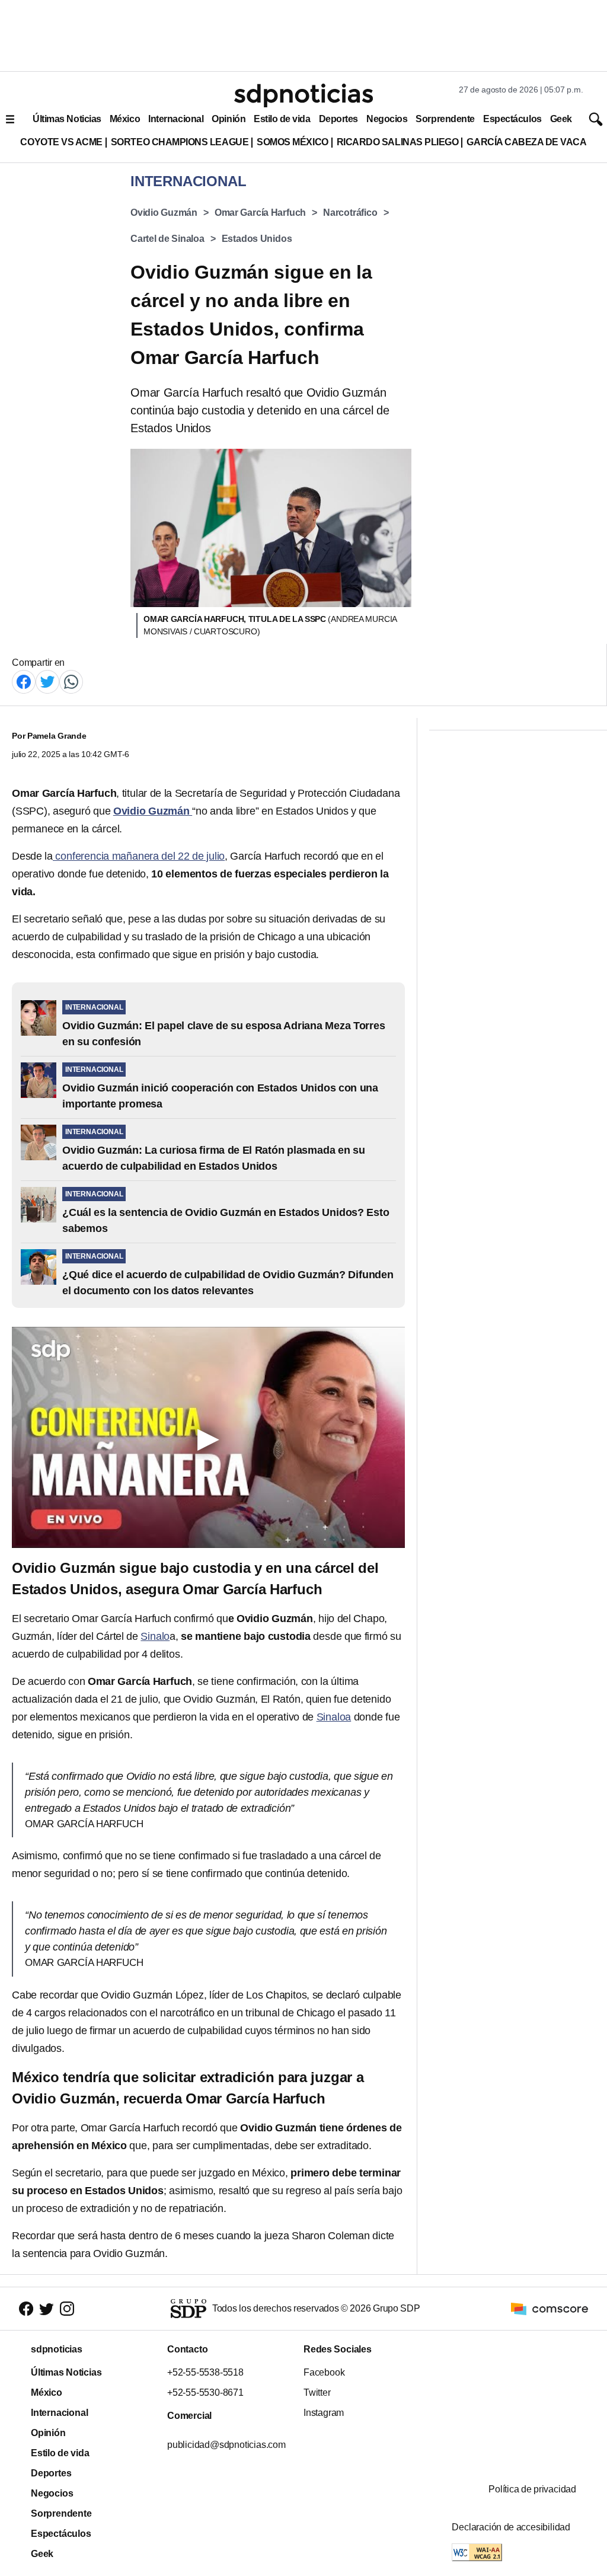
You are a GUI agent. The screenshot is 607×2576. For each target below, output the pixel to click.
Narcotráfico (350, 213)
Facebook (324, 2372)
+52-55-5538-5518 (205, 2372)
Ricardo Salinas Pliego (398, 142)
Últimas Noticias (67, 119)
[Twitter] (47, 681)
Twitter (317, 2393)
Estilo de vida (282, 119)
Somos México (292, 142)
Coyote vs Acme (61, 142)
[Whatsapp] (71, 681)
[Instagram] (67, 2309)
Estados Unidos (257, 239)
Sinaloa (334, 1717)
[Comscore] (550, 2308)
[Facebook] (24, 681)
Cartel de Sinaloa (167, 239)
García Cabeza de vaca (526, 142)
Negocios (387, 119)
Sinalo (155, 1636)
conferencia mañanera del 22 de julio (139, 856)
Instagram (324, 2413)
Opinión (229, 119)
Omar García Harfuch (260, 213)
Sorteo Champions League (180, 142)
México (125, 119)
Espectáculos (512, 119)
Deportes (338, 119)
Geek (561, 119)
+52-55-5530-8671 (205, 2393)
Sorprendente (445, 119)
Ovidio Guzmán (164, 213)
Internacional (176, 119)
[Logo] (303, 95)
